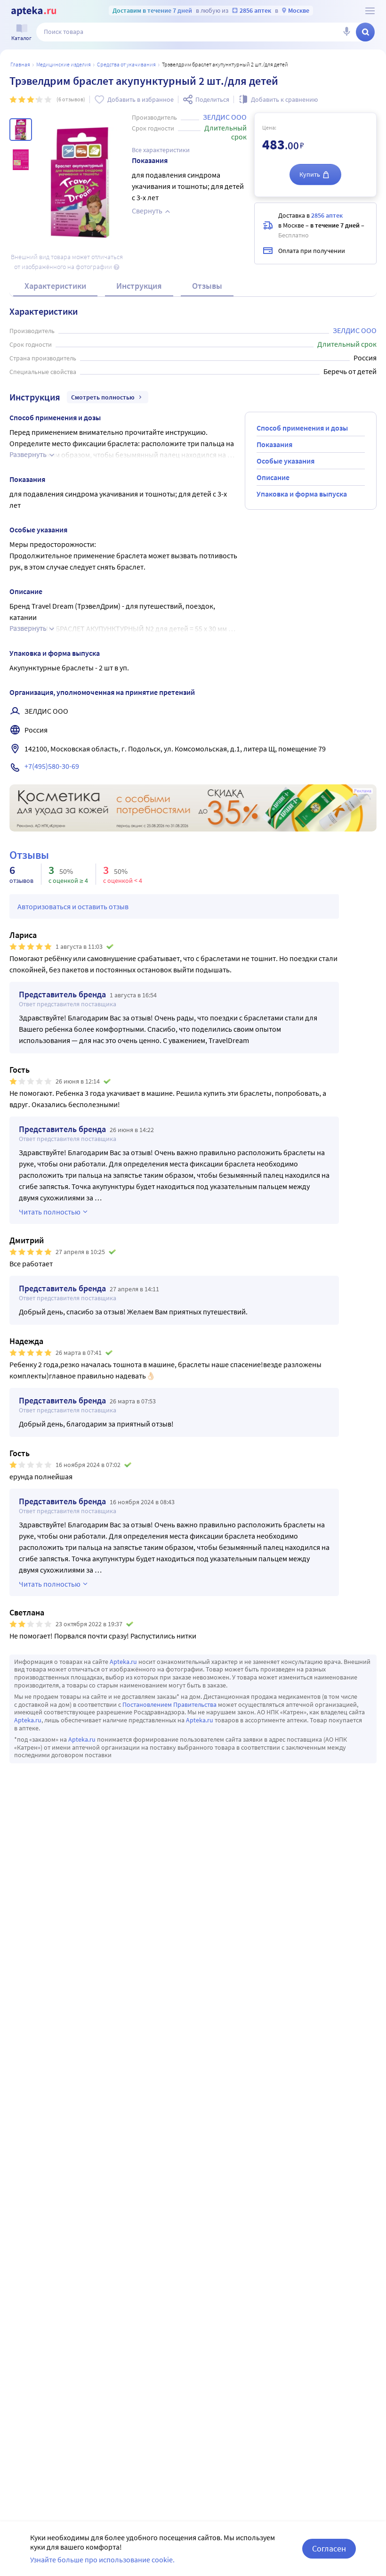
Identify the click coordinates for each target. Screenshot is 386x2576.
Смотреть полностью (103, 397)
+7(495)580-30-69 (52, 766)
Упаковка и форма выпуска (302, 494)
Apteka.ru (123, 1662)
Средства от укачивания (126, 64)
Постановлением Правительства (169, 1704)
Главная (20, 64)
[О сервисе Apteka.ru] (370, 11)
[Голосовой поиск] (346, 32)
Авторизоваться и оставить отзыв (73, 906)
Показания (274, 444)
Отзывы (207, 286)
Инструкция (139, 286)
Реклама (363, 791)
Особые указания (285, 461)
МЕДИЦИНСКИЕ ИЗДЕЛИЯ (64, 64)
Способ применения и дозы (302, 428)
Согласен (329, 2548)
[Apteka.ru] (34, 11)
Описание (273, 477)
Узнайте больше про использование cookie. (102, 2560)
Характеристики (55, 286)
